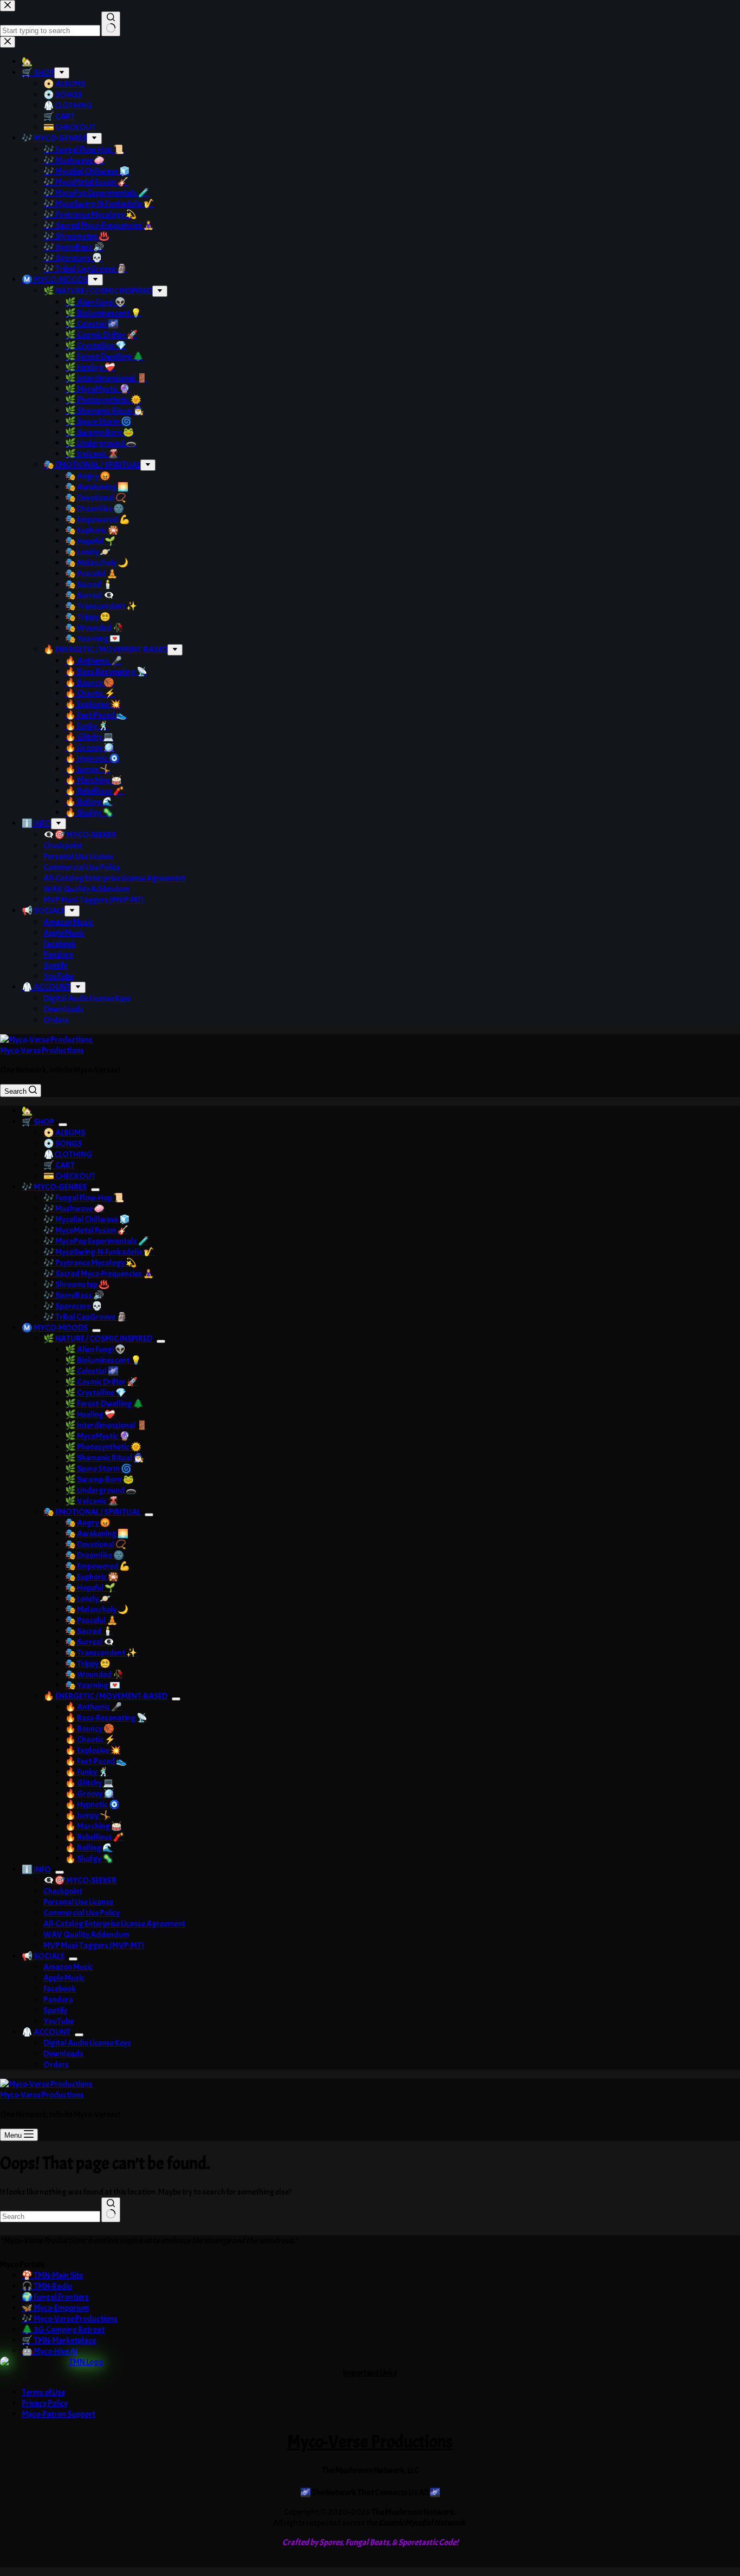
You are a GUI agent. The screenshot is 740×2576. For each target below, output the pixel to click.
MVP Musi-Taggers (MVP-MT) (94, 1945)
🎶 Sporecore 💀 (73, 1306)
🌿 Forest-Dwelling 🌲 (104, 1404)
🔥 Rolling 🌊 (89, 1848)
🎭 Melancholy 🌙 (97, 1610)
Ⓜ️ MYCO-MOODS (55, 1328)
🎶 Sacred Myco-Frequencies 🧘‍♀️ (99, 1274)
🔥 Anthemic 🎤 (93, 1707)
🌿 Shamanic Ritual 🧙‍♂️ (105, 1458)
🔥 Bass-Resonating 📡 (106, 1718)
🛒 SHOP (38, 1122)
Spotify (55, 2010)
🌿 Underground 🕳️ (101, 1490)
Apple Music (64, 1978)
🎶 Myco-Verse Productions (70, 2319)
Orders (56, 2065)
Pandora (58, 2000)
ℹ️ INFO (36, 1870)
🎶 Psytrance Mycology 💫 (90, 1263)
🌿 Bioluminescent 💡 (103, 1360)
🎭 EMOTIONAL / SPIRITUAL (92, 1512)
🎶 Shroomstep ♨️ (76, 1284)
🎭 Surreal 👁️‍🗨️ (90, 1642)
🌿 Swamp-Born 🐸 (99, 1480)
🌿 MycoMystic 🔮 (98, 1436)
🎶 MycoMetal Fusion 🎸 (86, 1230)
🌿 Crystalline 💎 (96, 1393)
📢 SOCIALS (43, 1956)
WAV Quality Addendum (86, 1935)
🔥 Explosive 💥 (93, 1750)
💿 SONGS (63, 1144)
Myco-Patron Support (59, 2414)
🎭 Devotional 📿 (96, 1545)
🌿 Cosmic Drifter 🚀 (101, 1382)
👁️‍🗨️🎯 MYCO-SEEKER (80, 1880)
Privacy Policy (45, 2403)
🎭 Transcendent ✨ (101, 1653)
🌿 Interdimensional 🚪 (106, 1425)
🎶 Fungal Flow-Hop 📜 (84, 1198)
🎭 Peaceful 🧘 (91, 1620)
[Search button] (111, 2210)
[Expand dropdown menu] (63, 1125)
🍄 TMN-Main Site (52, 2275)
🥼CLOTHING (68, 1154)
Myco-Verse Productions (42, 1050)
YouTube (59, 2021)
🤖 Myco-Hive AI (50, 2351)
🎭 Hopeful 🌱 (90, 1588)
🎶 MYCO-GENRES (54, 1187)
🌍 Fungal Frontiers (55, 2297)
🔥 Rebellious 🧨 (95, 1837)
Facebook (60, 1989)
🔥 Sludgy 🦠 (89, 1859)
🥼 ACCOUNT (46, 2032)
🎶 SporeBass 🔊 (74, 1295)
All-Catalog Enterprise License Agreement (114, 1924)
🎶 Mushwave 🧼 (74, 1209)
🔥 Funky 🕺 (87, 1772)
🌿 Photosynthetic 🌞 (103, 1447)
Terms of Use (43, 2392)
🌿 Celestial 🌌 (92, 1371)
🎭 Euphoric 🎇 (92, 1577)
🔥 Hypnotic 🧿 (92, 1805)
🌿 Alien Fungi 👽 (95, 1349)
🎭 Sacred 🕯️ (89, 1631)
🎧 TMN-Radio (47, 2286)
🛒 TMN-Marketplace (59, 2340)
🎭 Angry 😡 (88, 1523)
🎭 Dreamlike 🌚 (95, 1555)
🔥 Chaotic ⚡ (90, 1740)
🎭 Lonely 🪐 (88, 1599)
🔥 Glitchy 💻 (89, 1783)
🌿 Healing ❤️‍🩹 (90, 1414)
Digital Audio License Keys (87, 2043)
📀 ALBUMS (64, 1133)
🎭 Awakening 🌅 (97, 1534)
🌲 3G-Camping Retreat (63, 2330)
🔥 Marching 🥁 (93, 1826)
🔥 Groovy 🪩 (90, 1794)
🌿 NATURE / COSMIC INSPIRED (98, 1339)
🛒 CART (59, 1165)
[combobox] (50, 2217)
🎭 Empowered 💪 (98, 1566)
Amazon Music (68, 1967)
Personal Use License (78, 1902)
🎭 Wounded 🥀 (94, 1675)
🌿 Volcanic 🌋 (92, 1501)
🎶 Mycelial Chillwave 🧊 (87, 1219)
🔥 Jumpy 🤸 (88, 1815)
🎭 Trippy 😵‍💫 (88, 1664)
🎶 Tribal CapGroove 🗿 (85, 1317)
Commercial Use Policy (82, 1913)
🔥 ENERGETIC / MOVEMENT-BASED (105, 1696)
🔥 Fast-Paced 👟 (96, 1761)
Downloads (63, 2054)
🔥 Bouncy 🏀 (90, 1729)
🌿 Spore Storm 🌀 (98, 1469)
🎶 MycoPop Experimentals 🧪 (96, 1241)
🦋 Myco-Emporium (55, 2308)
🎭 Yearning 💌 (93, 1685)
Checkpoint (63, 1891)
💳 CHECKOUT (69, 1176)
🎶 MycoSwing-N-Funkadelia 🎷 (99, 1252)
